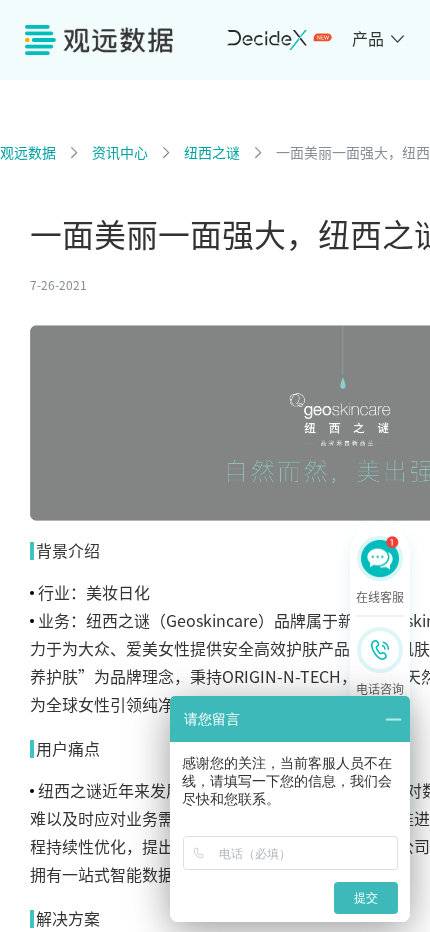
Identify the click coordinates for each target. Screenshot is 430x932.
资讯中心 (120, 153)
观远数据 (28, 153)
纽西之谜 (212, 153)
